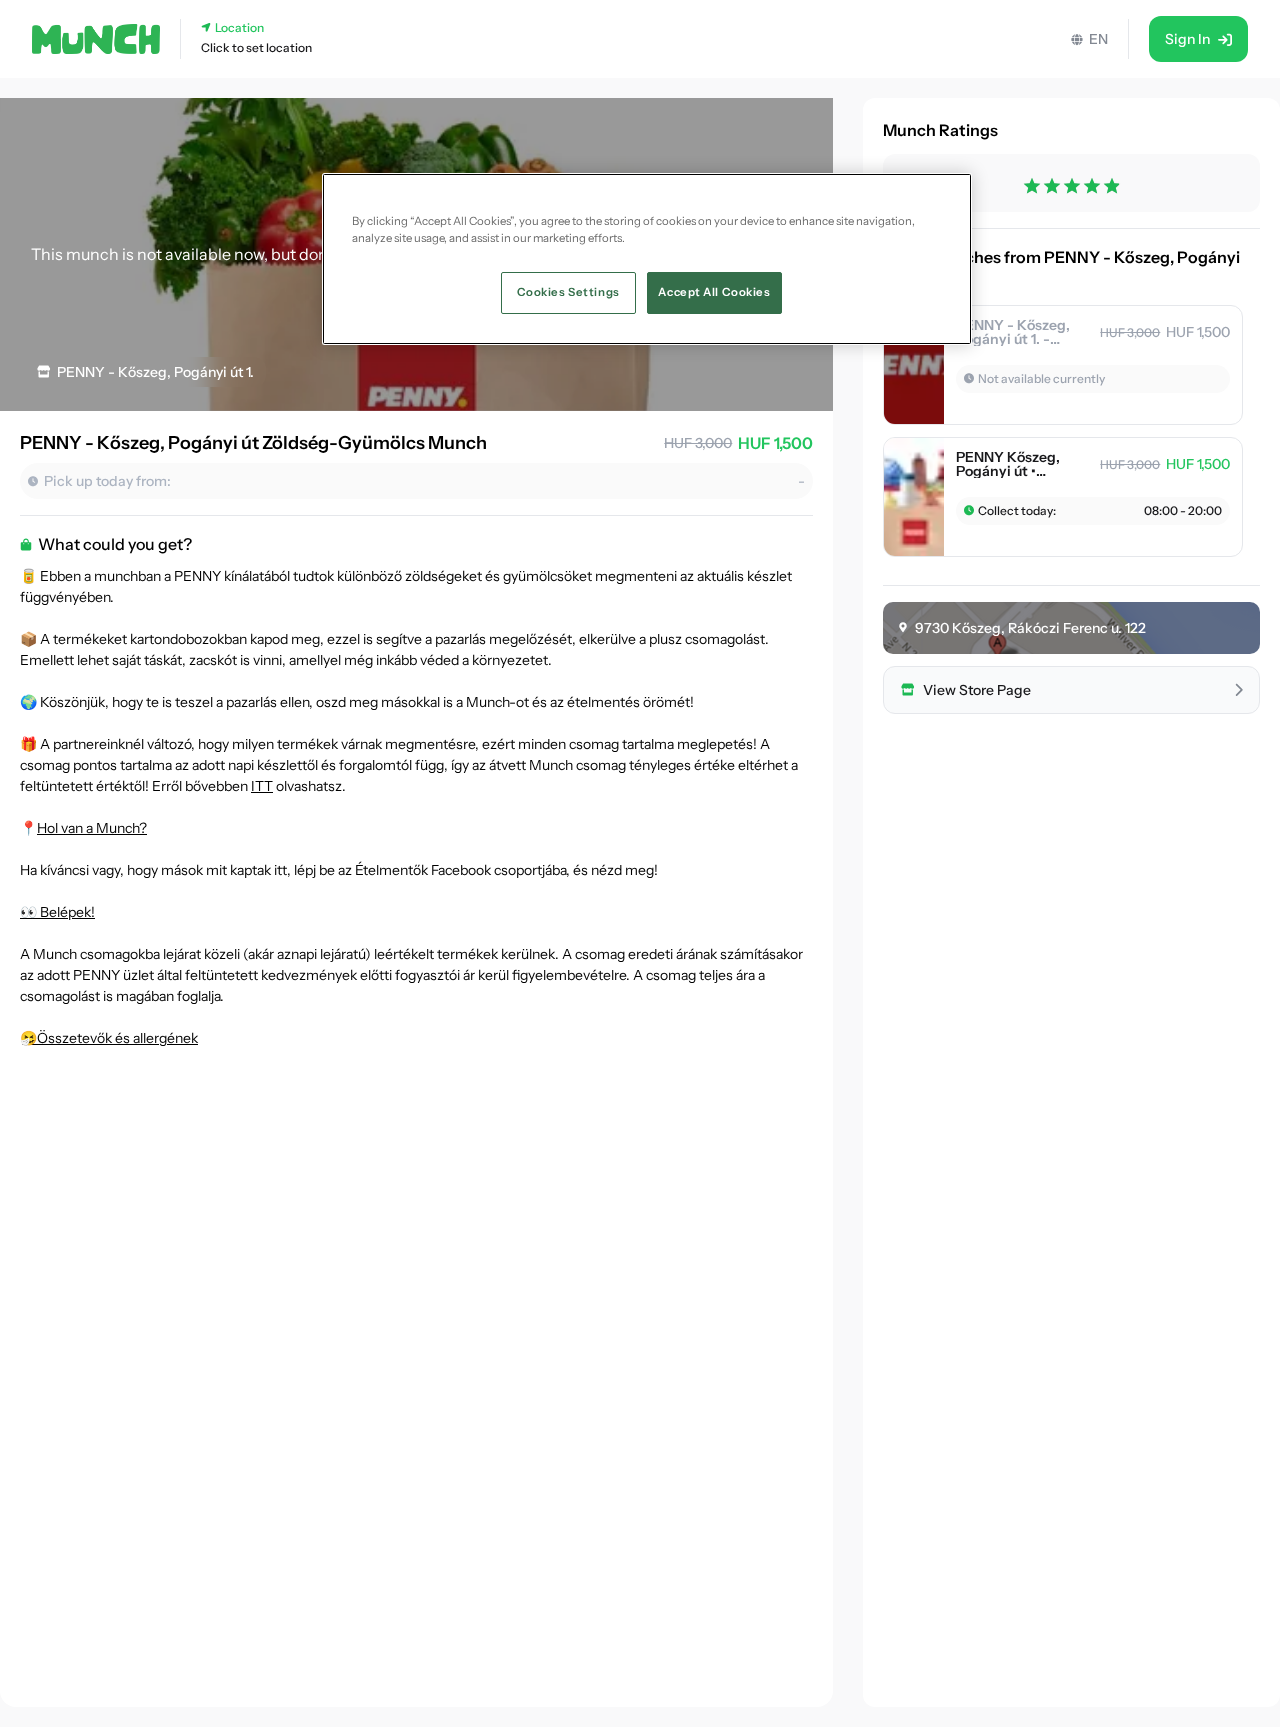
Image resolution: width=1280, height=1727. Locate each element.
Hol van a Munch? (92, 828)
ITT (262, 786)
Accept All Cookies (714, 292)
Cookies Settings (568, 292)
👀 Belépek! (57, 912)
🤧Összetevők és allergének (109, 1038)
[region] (647, 259)
